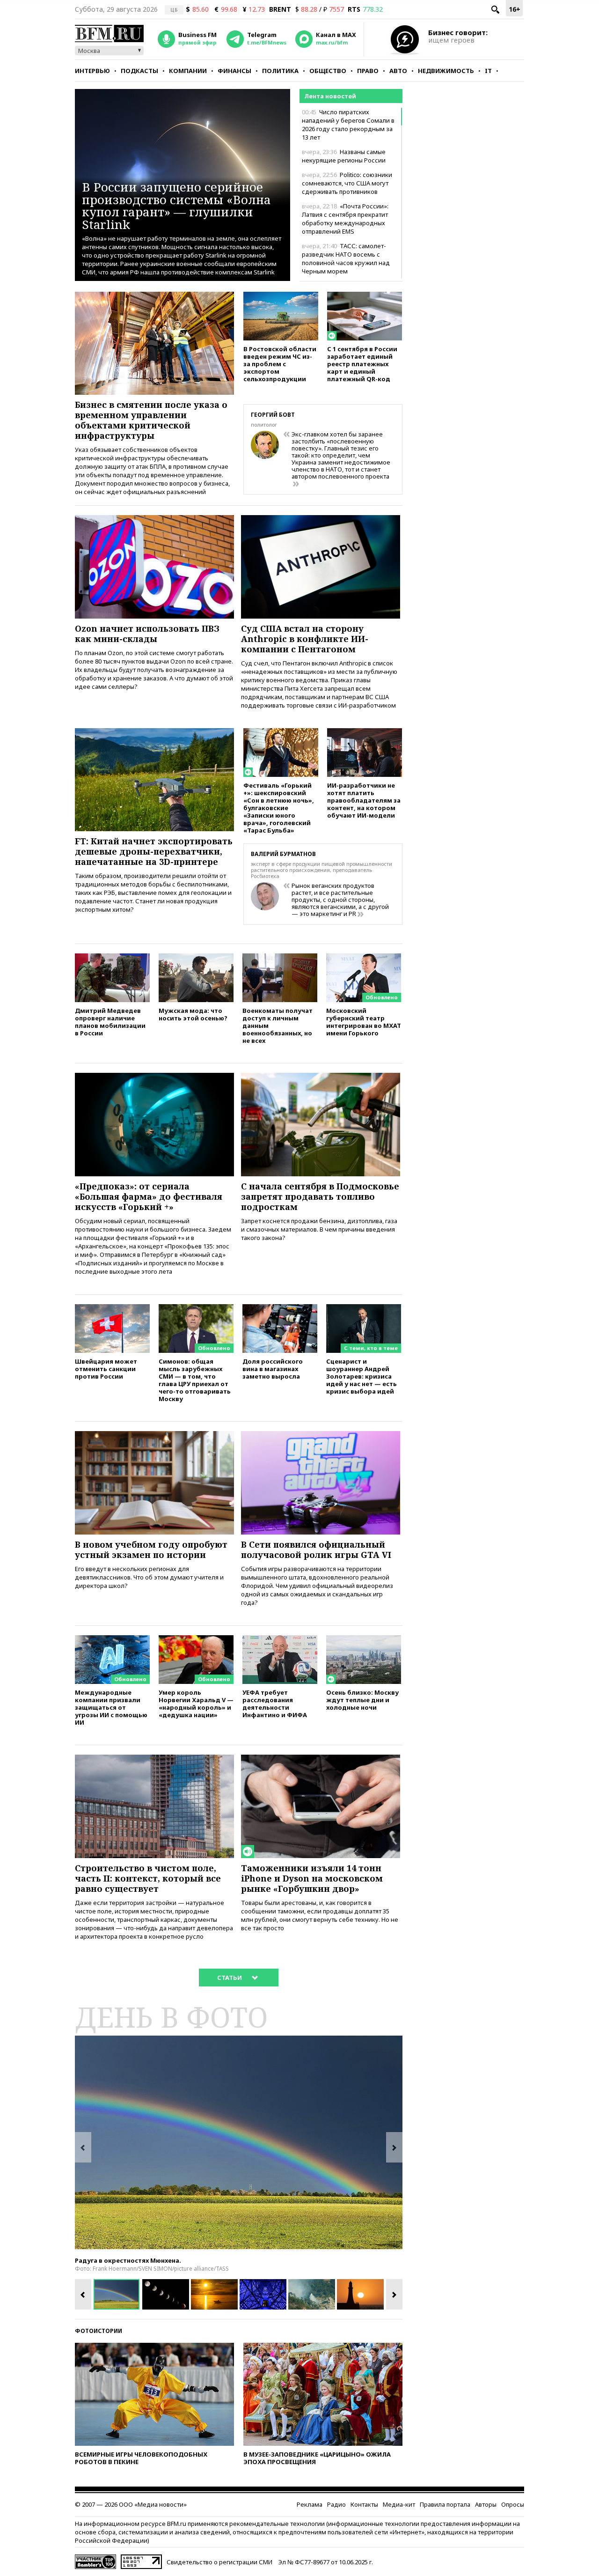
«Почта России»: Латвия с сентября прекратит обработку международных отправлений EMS (345, 219)
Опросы (513, 2504)
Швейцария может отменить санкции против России (106, 1369)
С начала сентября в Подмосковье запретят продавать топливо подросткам (320, 1196)
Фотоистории (99, 2331)
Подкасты (139, 71)
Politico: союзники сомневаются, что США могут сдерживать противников (347, 183)
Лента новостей (330, 96)
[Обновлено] (364, 958)
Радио (336, 2504)
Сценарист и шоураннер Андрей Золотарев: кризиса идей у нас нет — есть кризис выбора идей (362, 1376)
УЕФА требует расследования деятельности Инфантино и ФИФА (275, 1703)
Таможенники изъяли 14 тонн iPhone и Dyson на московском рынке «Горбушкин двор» (312, 1878)
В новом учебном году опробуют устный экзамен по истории (151, 1550)
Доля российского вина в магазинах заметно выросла (273, 1369)
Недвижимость (446, 71)
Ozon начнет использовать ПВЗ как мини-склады (147, 634)
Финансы (234, 71)
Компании (188, 71)
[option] (239, 2142)
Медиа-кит (399, 2504)
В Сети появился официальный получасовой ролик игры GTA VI (316, 1550)
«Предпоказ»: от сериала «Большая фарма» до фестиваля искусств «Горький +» (149, 1196)
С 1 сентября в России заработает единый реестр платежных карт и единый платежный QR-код (362, 364)
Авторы (486, 2504)
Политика (280, 71)
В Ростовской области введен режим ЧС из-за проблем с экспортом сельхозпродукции (280, 364)
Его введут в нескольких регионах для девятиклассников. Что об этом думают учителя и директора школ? (149, 1577)
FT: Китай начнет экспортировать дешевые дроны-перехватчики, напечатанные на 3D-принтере (154, 851)
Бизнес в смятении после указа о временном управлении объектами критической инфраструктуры (151, 420)
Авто (398, 71)
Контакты (364, 2504)
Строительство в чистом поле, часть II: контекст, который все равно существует (148, 1878)
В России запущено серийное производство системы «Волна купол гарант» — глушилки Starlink (176, 205)
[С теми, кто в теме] (364, 1308)
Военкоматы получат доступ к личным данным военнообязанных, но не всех (278, 1025)
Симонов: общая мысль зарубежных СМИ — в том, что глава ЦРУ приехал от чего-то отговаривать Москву (195, 1380)
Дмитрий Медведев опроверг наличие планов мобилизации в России (110, 1022)
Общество (328, 71)
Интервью (92, 71)
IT (488, 71)
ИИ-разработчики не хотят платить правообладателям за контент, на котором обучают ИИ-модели (364, 800)
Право (368, 71)
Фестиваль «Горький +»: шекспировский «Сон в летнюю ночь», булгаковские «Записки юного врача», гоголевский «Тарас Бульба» (279, 808)
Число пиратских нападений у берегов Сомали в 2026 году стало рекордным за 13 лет (348, 125)
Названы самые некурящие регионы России (344, 156)
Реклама (310, 2504)
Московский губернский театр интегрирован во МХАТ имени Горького (364, 1022)
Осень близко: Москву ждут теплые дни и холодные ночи (362, 1700)
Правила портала (445, 2504)
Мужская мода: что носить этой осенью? (193, 1014)
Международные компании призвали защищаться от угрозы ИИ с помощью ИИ (111, 1707)
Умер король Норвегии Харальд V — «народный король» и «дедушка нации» (196, 1703)
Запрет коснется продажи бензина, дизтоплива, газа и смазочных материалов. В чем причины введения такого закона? (319, 1229)
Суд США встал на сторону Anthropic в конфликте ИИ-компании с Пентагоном (305, 639)
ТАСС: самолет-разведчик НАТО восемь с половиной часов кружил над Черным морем (346, 258)
